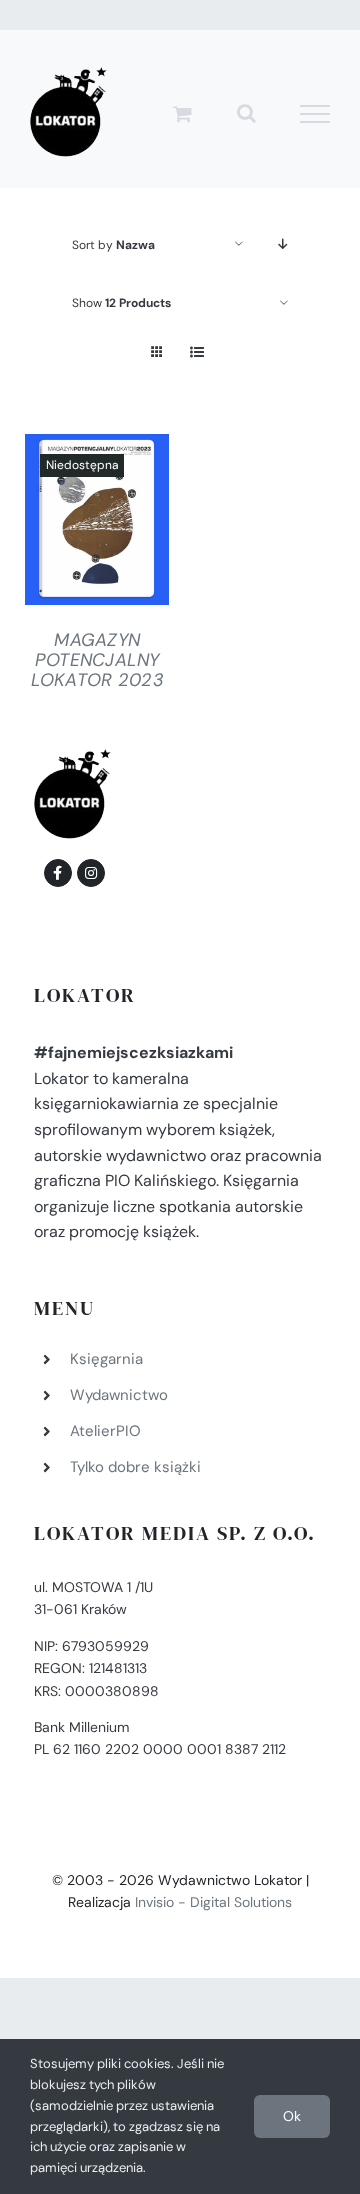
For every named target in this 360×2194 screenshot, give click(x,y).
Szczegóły (97, 524)
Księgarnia (106, 1359)
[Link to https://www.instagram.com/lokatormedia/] (91, 873)
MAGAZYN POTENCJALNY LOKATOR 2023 (97, 660)
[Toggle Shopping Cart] (182, 113)
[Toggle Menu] (315, 114)
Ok (292, 2116)
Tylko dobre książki (135, 1467)
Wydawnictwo (119, 1395)
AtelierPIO (105, 1431)
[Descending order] (283, 244)
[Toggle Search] (246, 113)
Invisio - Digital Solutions (213, 1902)
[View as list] (196, 352)
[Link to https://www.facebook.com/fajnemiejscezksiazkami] (58, 873)
